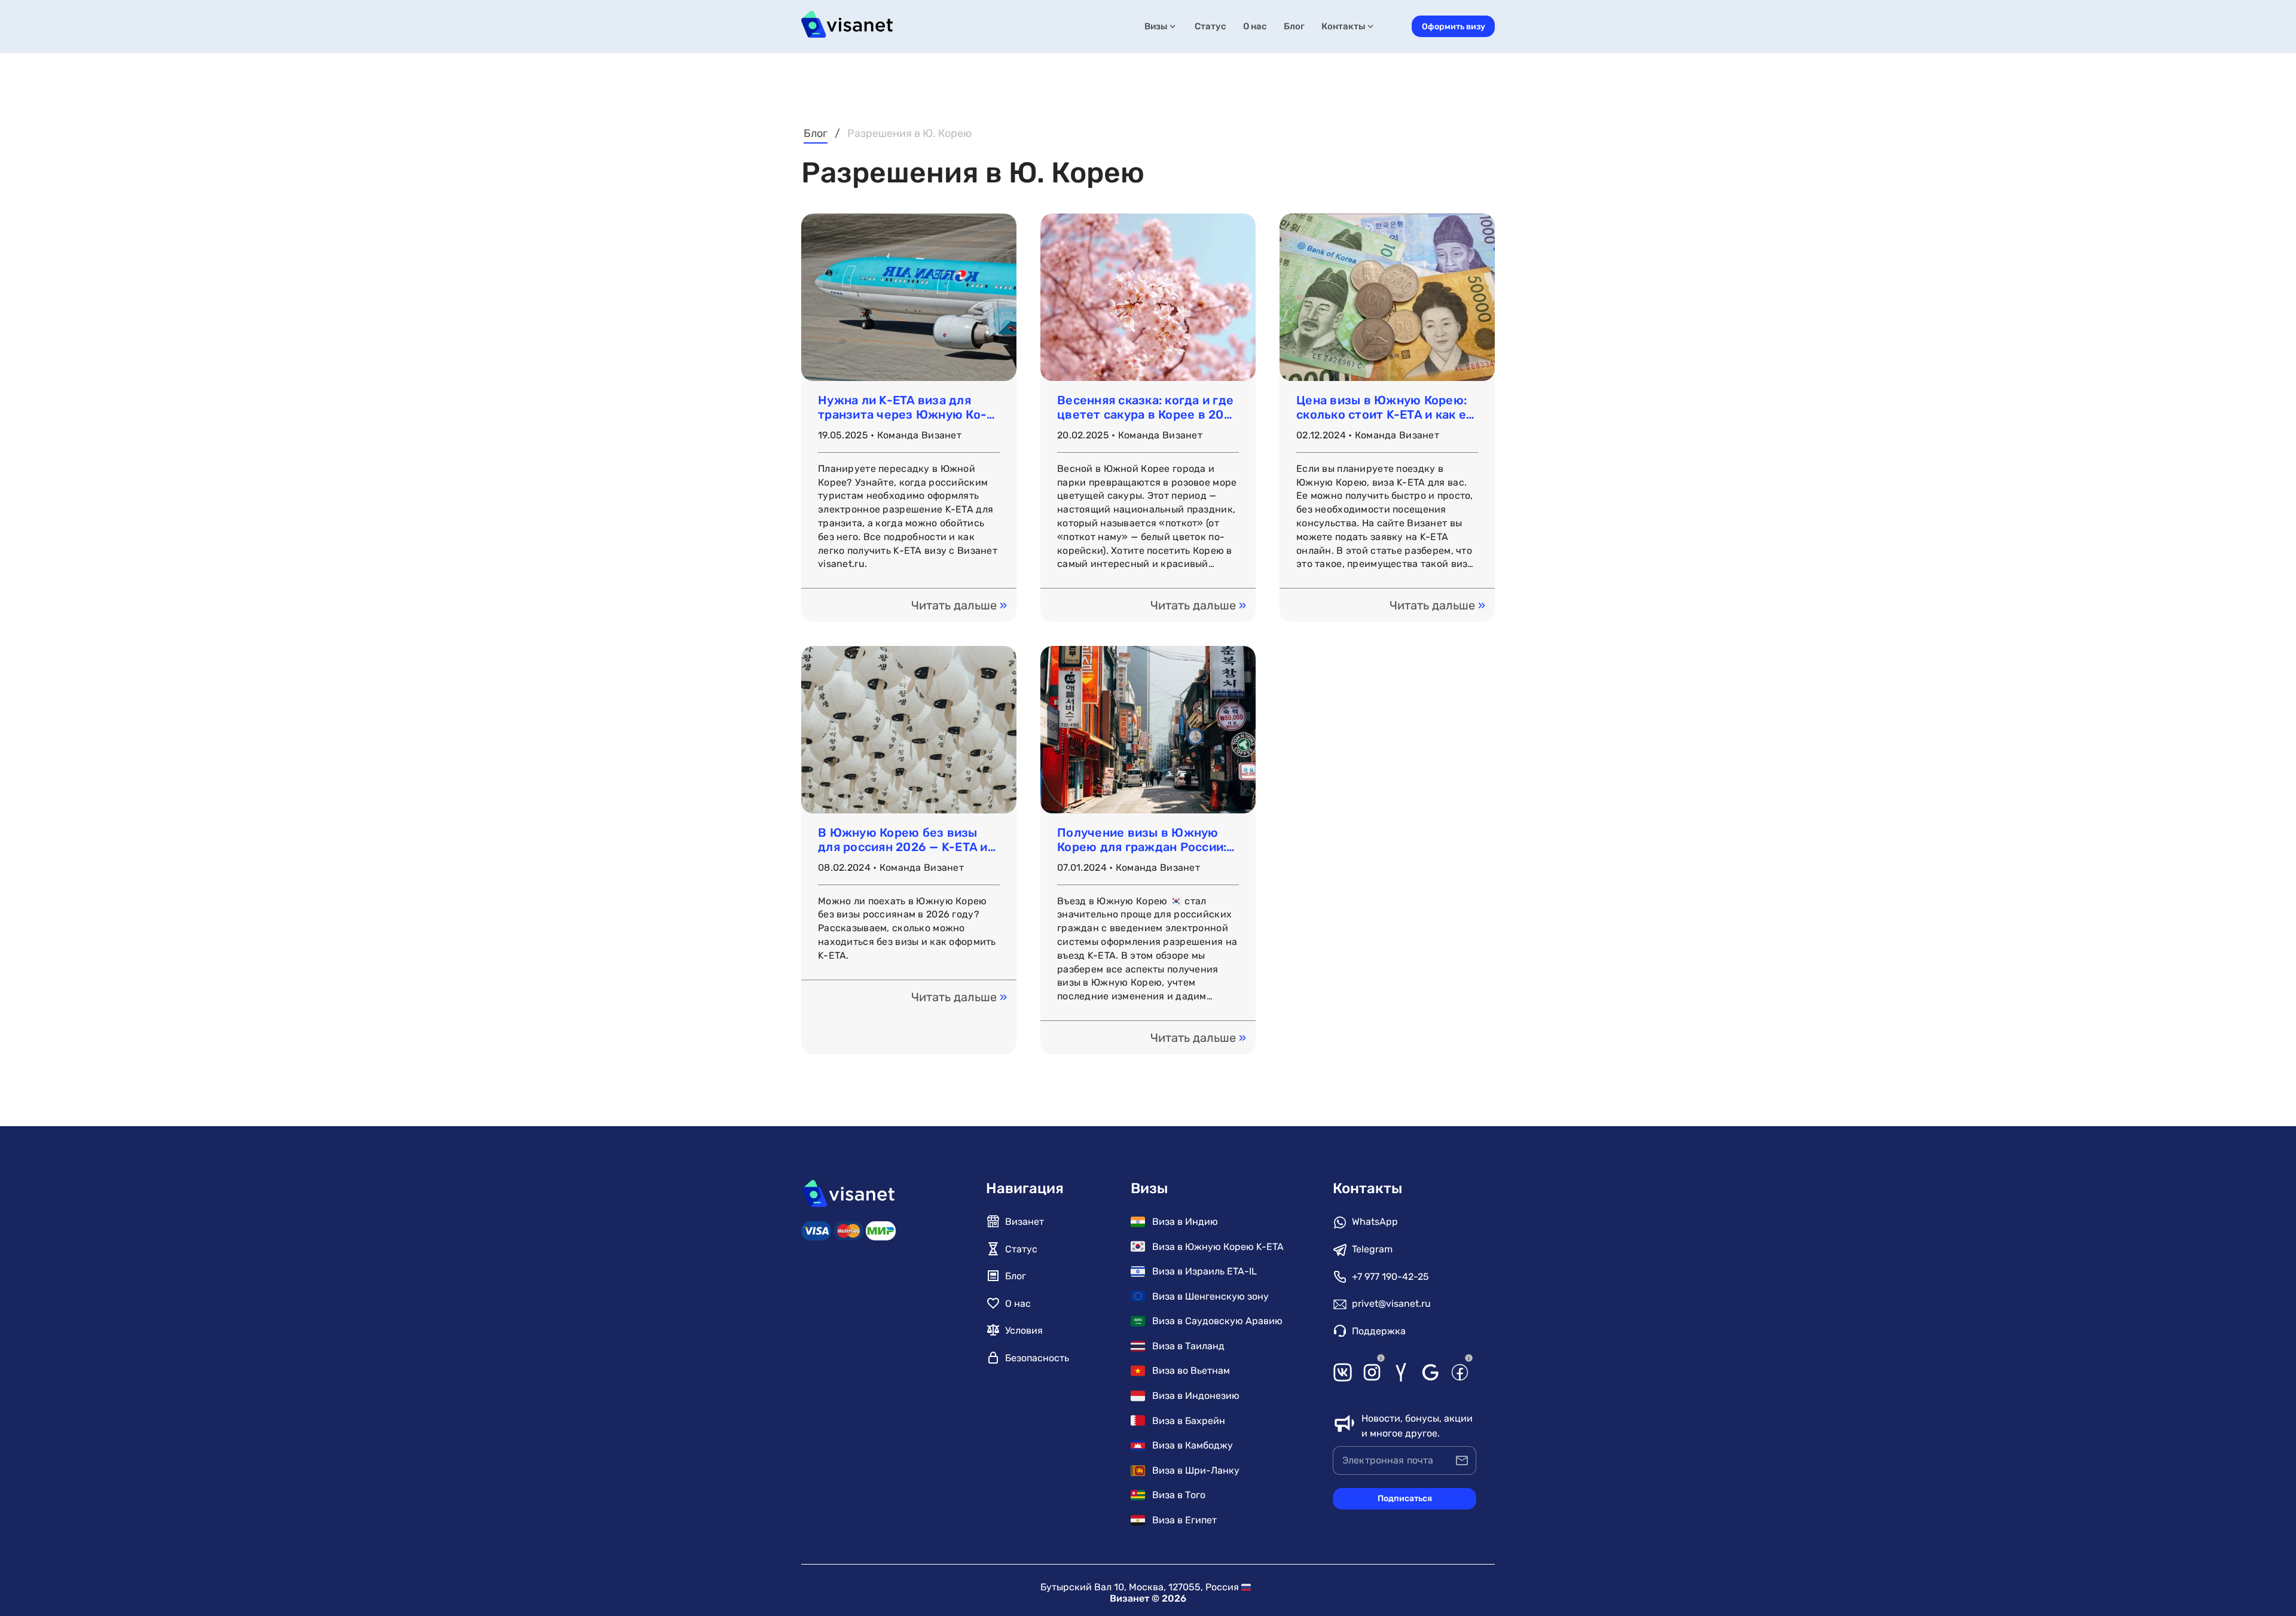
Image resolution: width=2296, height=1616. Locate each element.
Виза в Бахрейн (1189, 1421)
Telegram (1372, 1249)
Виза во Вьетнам (1191, 1370)
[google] (1431, 1371)
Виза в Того (1179, 1495)
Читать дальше (959, 605)
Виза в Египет (1184, 1520)
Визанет (1025, 1222)
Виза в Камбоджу (1193, 1445)
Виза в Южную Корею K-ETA (1218, 1247)
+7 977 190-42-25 (1390, 1277)
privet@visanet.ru (1391, 1304)
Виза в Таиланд (1188, 1346)
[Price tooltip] (1381, 1358)
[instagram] (1372, 1371)
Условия (1024, 1330)
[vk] (1343, 1371)
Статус (1210, 26)
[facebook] (1460, 1371)
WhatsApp (1375, 1222)
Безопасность (1037, 1358)
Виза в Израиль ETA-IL (1205, 1271)
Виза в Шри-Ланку (1196, 1470)
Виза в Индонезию (1196, 1396)
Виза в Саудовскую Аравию (1217, 1321)
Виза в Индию (1185, 1222)
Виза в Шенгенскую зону (1210, 1296)
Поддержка (1379, 1331)
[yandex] (1401, 1371)
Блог (1294, 26)
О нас (1255, 26)
